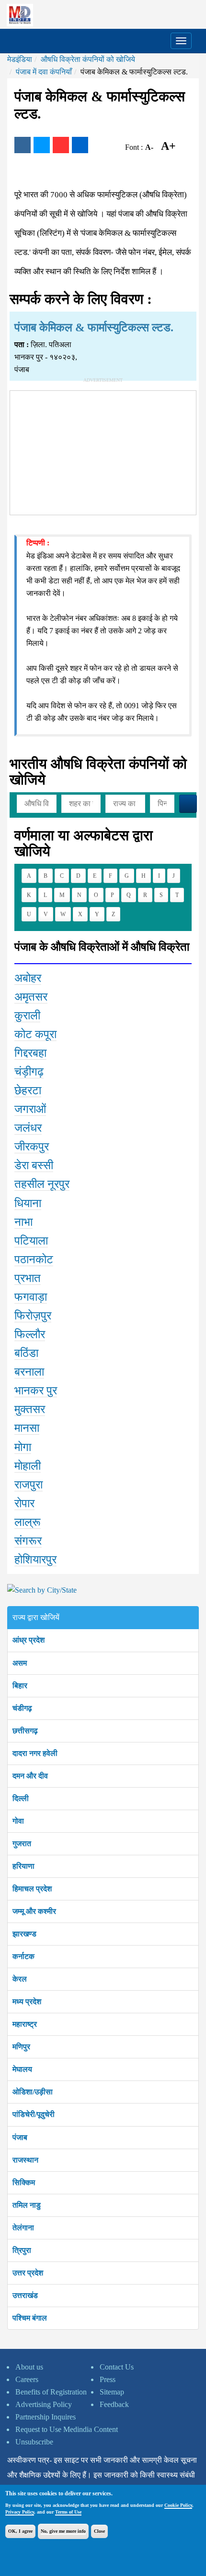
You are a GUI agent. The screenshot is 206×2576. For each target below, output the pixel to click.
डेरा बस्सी (34, 1165)
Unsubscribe (34, 2442)
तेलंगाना (23, 2228)
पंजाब (20, 2137)
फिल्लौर (30, 1334)
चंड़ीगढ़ (29, 1072)
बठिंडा (26, 1353)
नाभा (23, 1222)
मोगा (23, 1447)
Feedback (114, 2404)
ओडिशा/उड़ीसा (33, 2092)
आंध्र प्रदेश (29, 1640)
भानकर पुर (36, 1391)
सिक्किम (24, 2183)
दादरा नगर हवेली (35, 1753)
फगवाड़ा (31, 1297)
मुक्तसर (30, 1409)
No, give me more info (63, 2531)
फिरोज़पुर (33, 1316)
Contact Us (117, 2367)
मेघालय (22, 2069)
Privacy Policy (20, 2512)
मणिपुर (21, 2047)
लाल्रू (28, 1522)
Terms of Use (68, 2512)
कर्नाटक (23, 1956)
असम (20, 1663)
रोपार (24, 1503)
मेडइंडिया (20, 59)
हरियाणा (23, 1866)
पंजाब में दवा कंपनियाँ (44, 72)
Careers (27, 2379)
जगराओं (30, 1109)
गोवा (18, 1821)
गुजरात (22, 1844)
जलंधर (28, 1128)
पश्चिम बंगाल (30, 2318)
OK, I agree (20, 2531)
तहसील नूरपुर (42, 1184)
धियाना (28, 1203)
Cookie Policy (178, 2505)
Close (99, 2531)
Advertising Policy (44, 2404)
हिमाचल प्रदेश (32, 1889)
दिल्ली (21, 1798)
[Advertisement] (103, 451)
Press (108, 2379)
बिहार (20, 1686)
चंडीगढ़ (22, 1708)
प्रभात (28, 1278)
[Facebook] (23, 145)
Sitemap (112, 2392)
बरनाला (29, 1372)
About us (29, 2367)
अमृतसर (31, 997)
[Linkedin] (80, 145)
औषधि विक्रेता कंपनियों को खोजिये (88, 59)
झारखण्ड (24, 1934)
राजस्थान (25, 2160)
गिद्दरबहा (30, 1053)
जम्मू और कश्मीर (34, 1911)
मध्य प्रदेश (27, 2002)
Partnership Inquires (46, 2417)
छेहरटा (28, 1090)
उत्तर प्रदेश (28, 2273)
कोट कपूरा (35, 1034)
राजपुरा (29, 1485)
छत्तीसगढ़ (25, 1731)
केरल (20, 1979)
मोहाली (28, 1466)
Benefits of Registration (51, 2392)
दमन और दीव (30, 1776)
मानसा (27, 1428)
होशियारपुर (35, 1560)
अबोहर (28, 978)
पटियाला (31, 1241)
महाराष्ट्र (25, 2024)
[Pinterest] (61, 145)
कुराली (27, 1016)
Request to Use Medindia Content (67, 2429)
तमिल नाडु (27, 2205)
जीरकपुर (32, 1147)
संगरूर (28, 1541)
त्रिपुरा (22, 2250)
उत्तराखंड (25, 2295)
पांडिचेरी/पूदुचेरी (34, 2114)
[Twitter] (42, 145)
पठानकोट (34, 1259)
